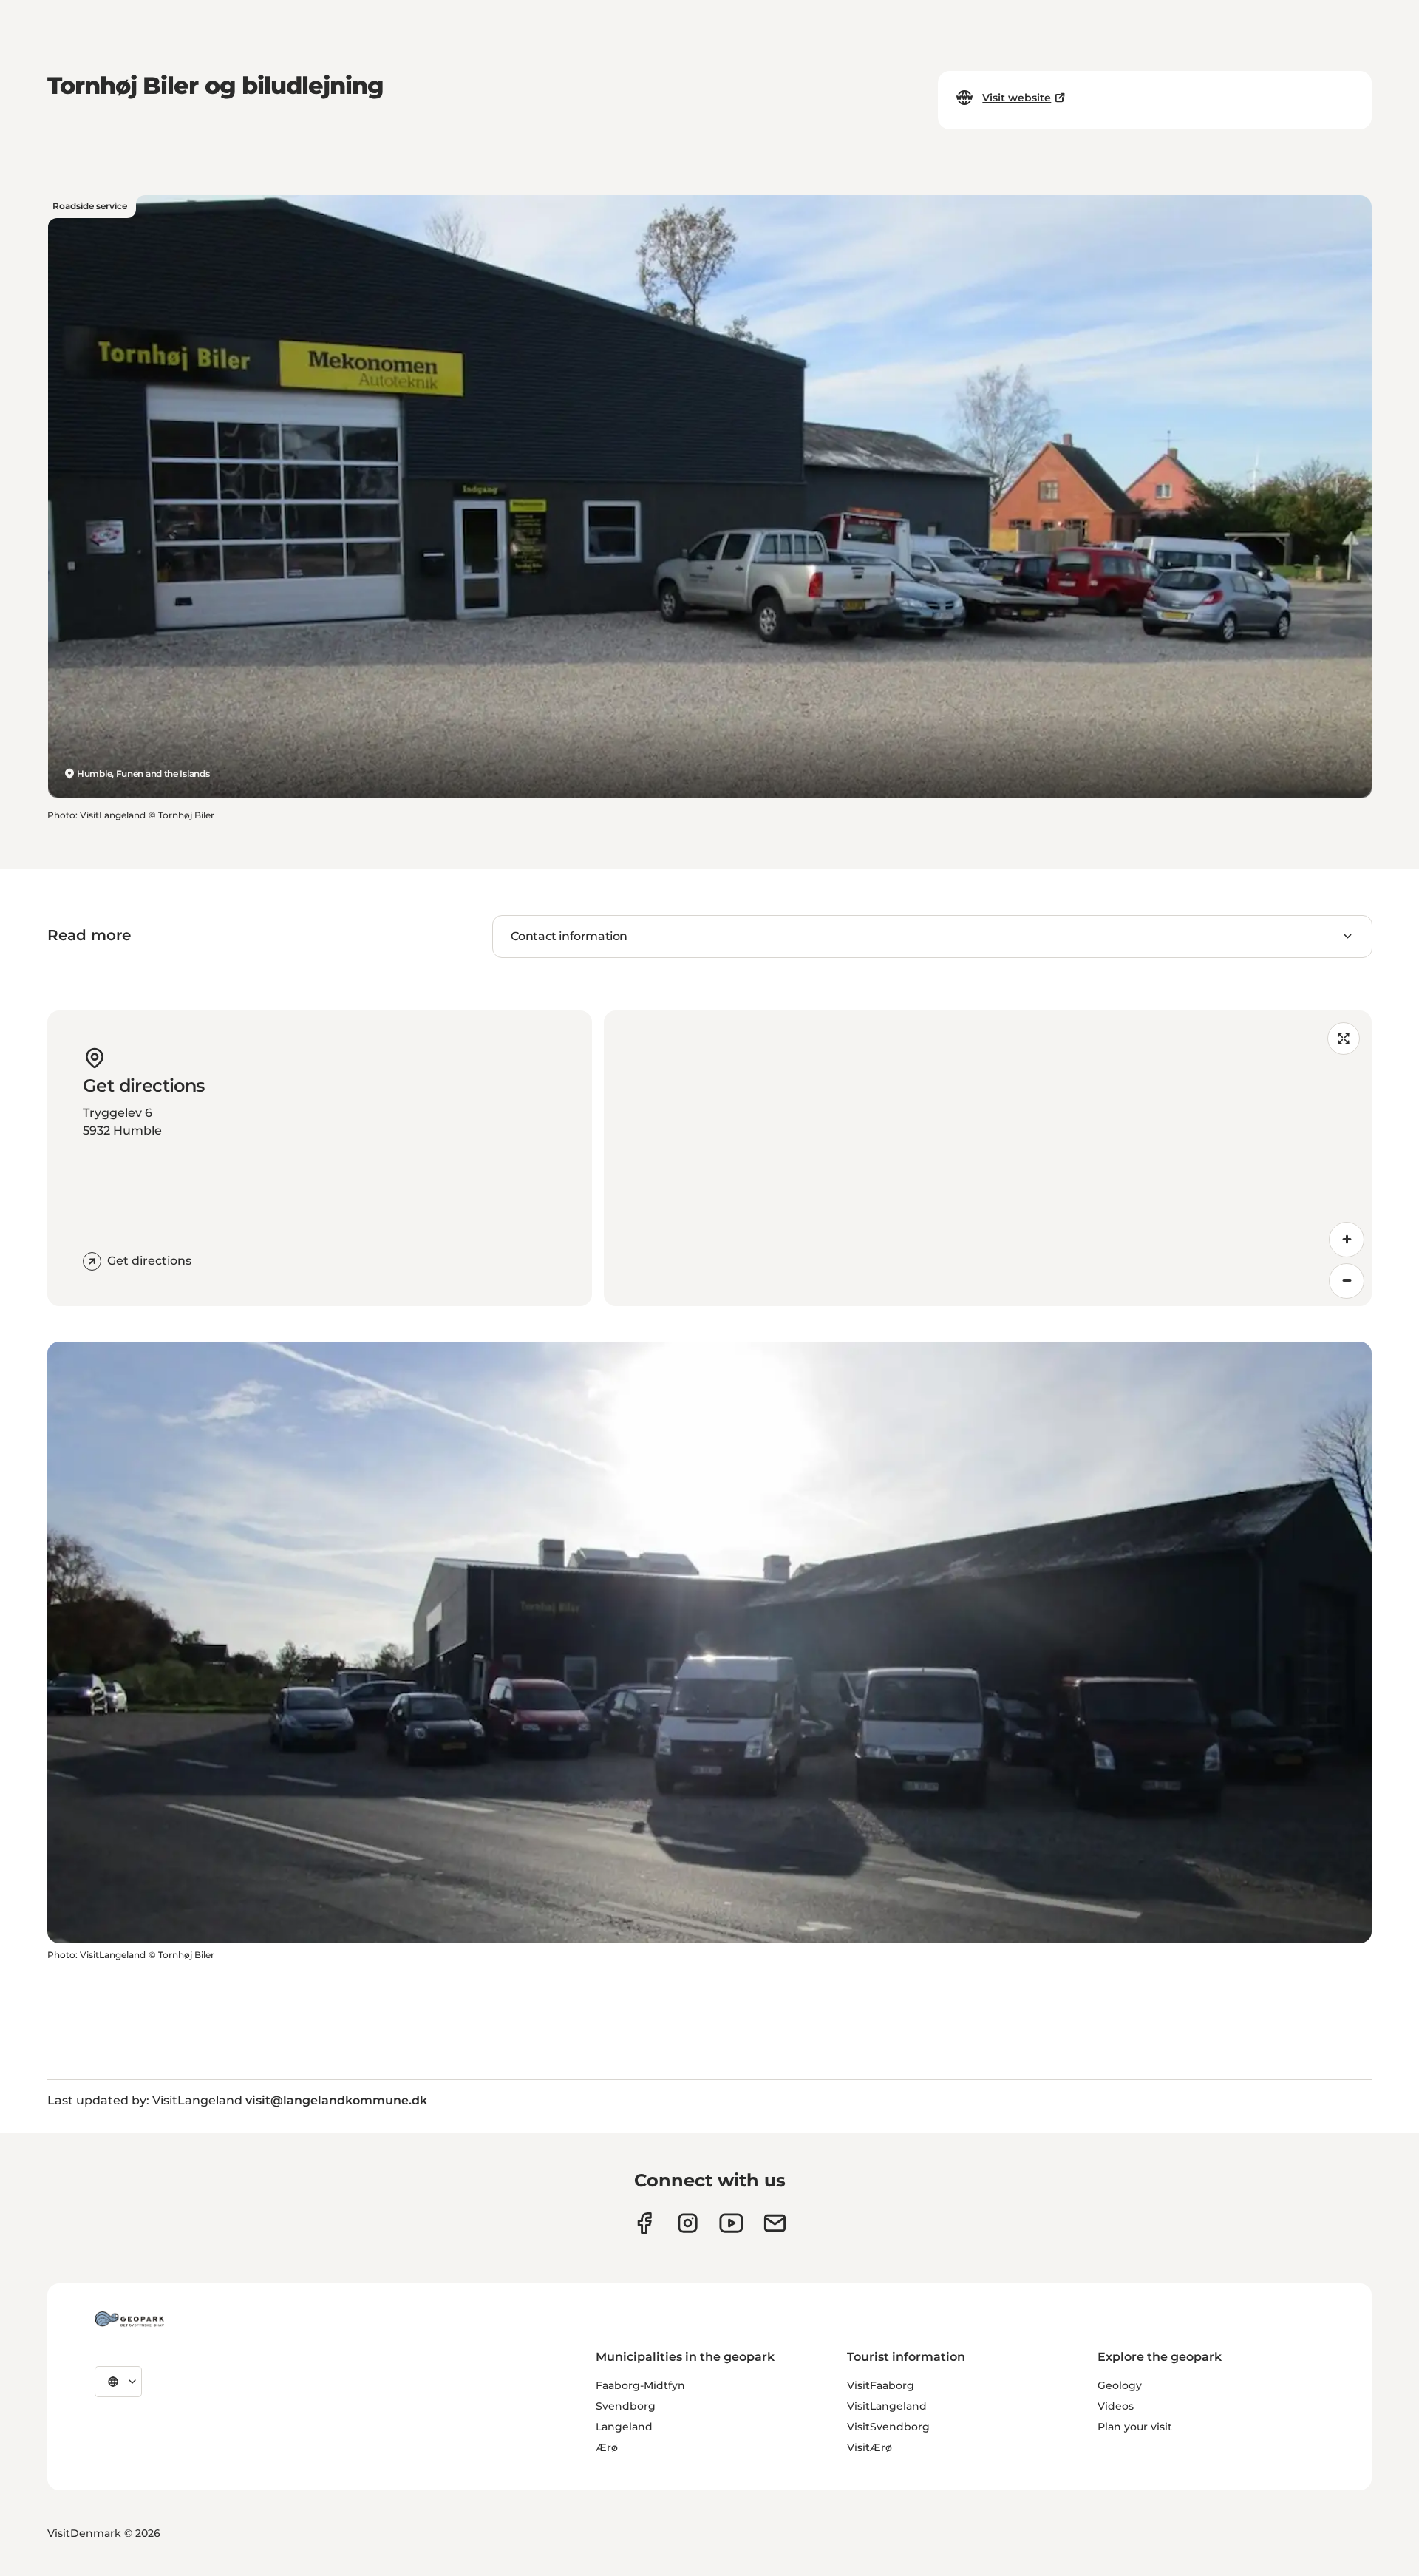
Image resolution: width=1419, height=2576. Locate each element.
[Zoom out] (1347, 1281)
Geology (1120, 2385)
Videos (1116, 2406)
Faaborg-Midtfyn (640, 2385)
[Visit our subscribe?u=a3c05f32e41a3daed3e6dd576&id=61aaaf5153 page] (775, 2223)
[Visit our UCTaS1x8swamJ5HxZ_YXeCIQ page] (731, 2223)
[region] (988, 1158)
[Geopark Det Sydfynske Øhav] (129, 2319)
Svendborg (626, 2406)
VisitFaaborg (881, 2385)
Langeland (624, 2427)
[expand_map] (1344, 1039)
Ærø (607, 2447)
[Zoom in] (1347, 1240)
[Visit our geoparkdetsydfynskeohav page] (644, 2223)
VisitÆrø (870, 2447)
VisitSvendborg (888, 2427)
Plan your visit (1135, 2427)
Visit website (1017, 98)
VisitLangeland (887, 2406)
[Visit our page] (688, 2223)
